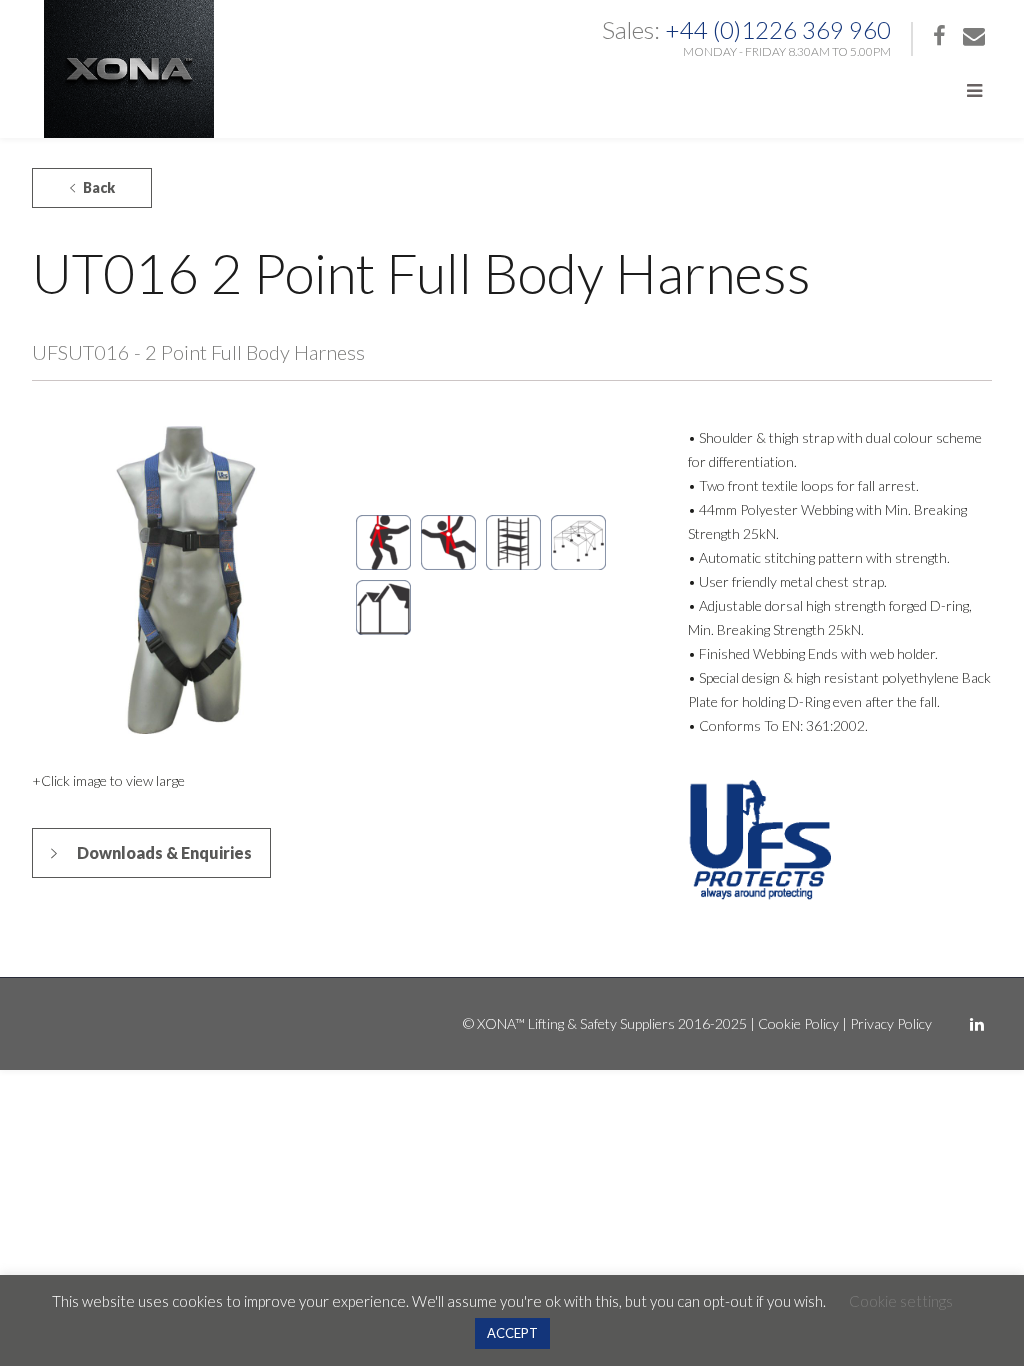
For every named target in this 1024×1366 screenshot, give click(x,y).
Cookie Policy (798, 1023)
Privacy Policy (891, 1023)
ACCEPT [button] (512, 1333)
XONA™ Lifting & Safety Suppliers (576, 1023)
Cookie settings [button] (901, 1301)
